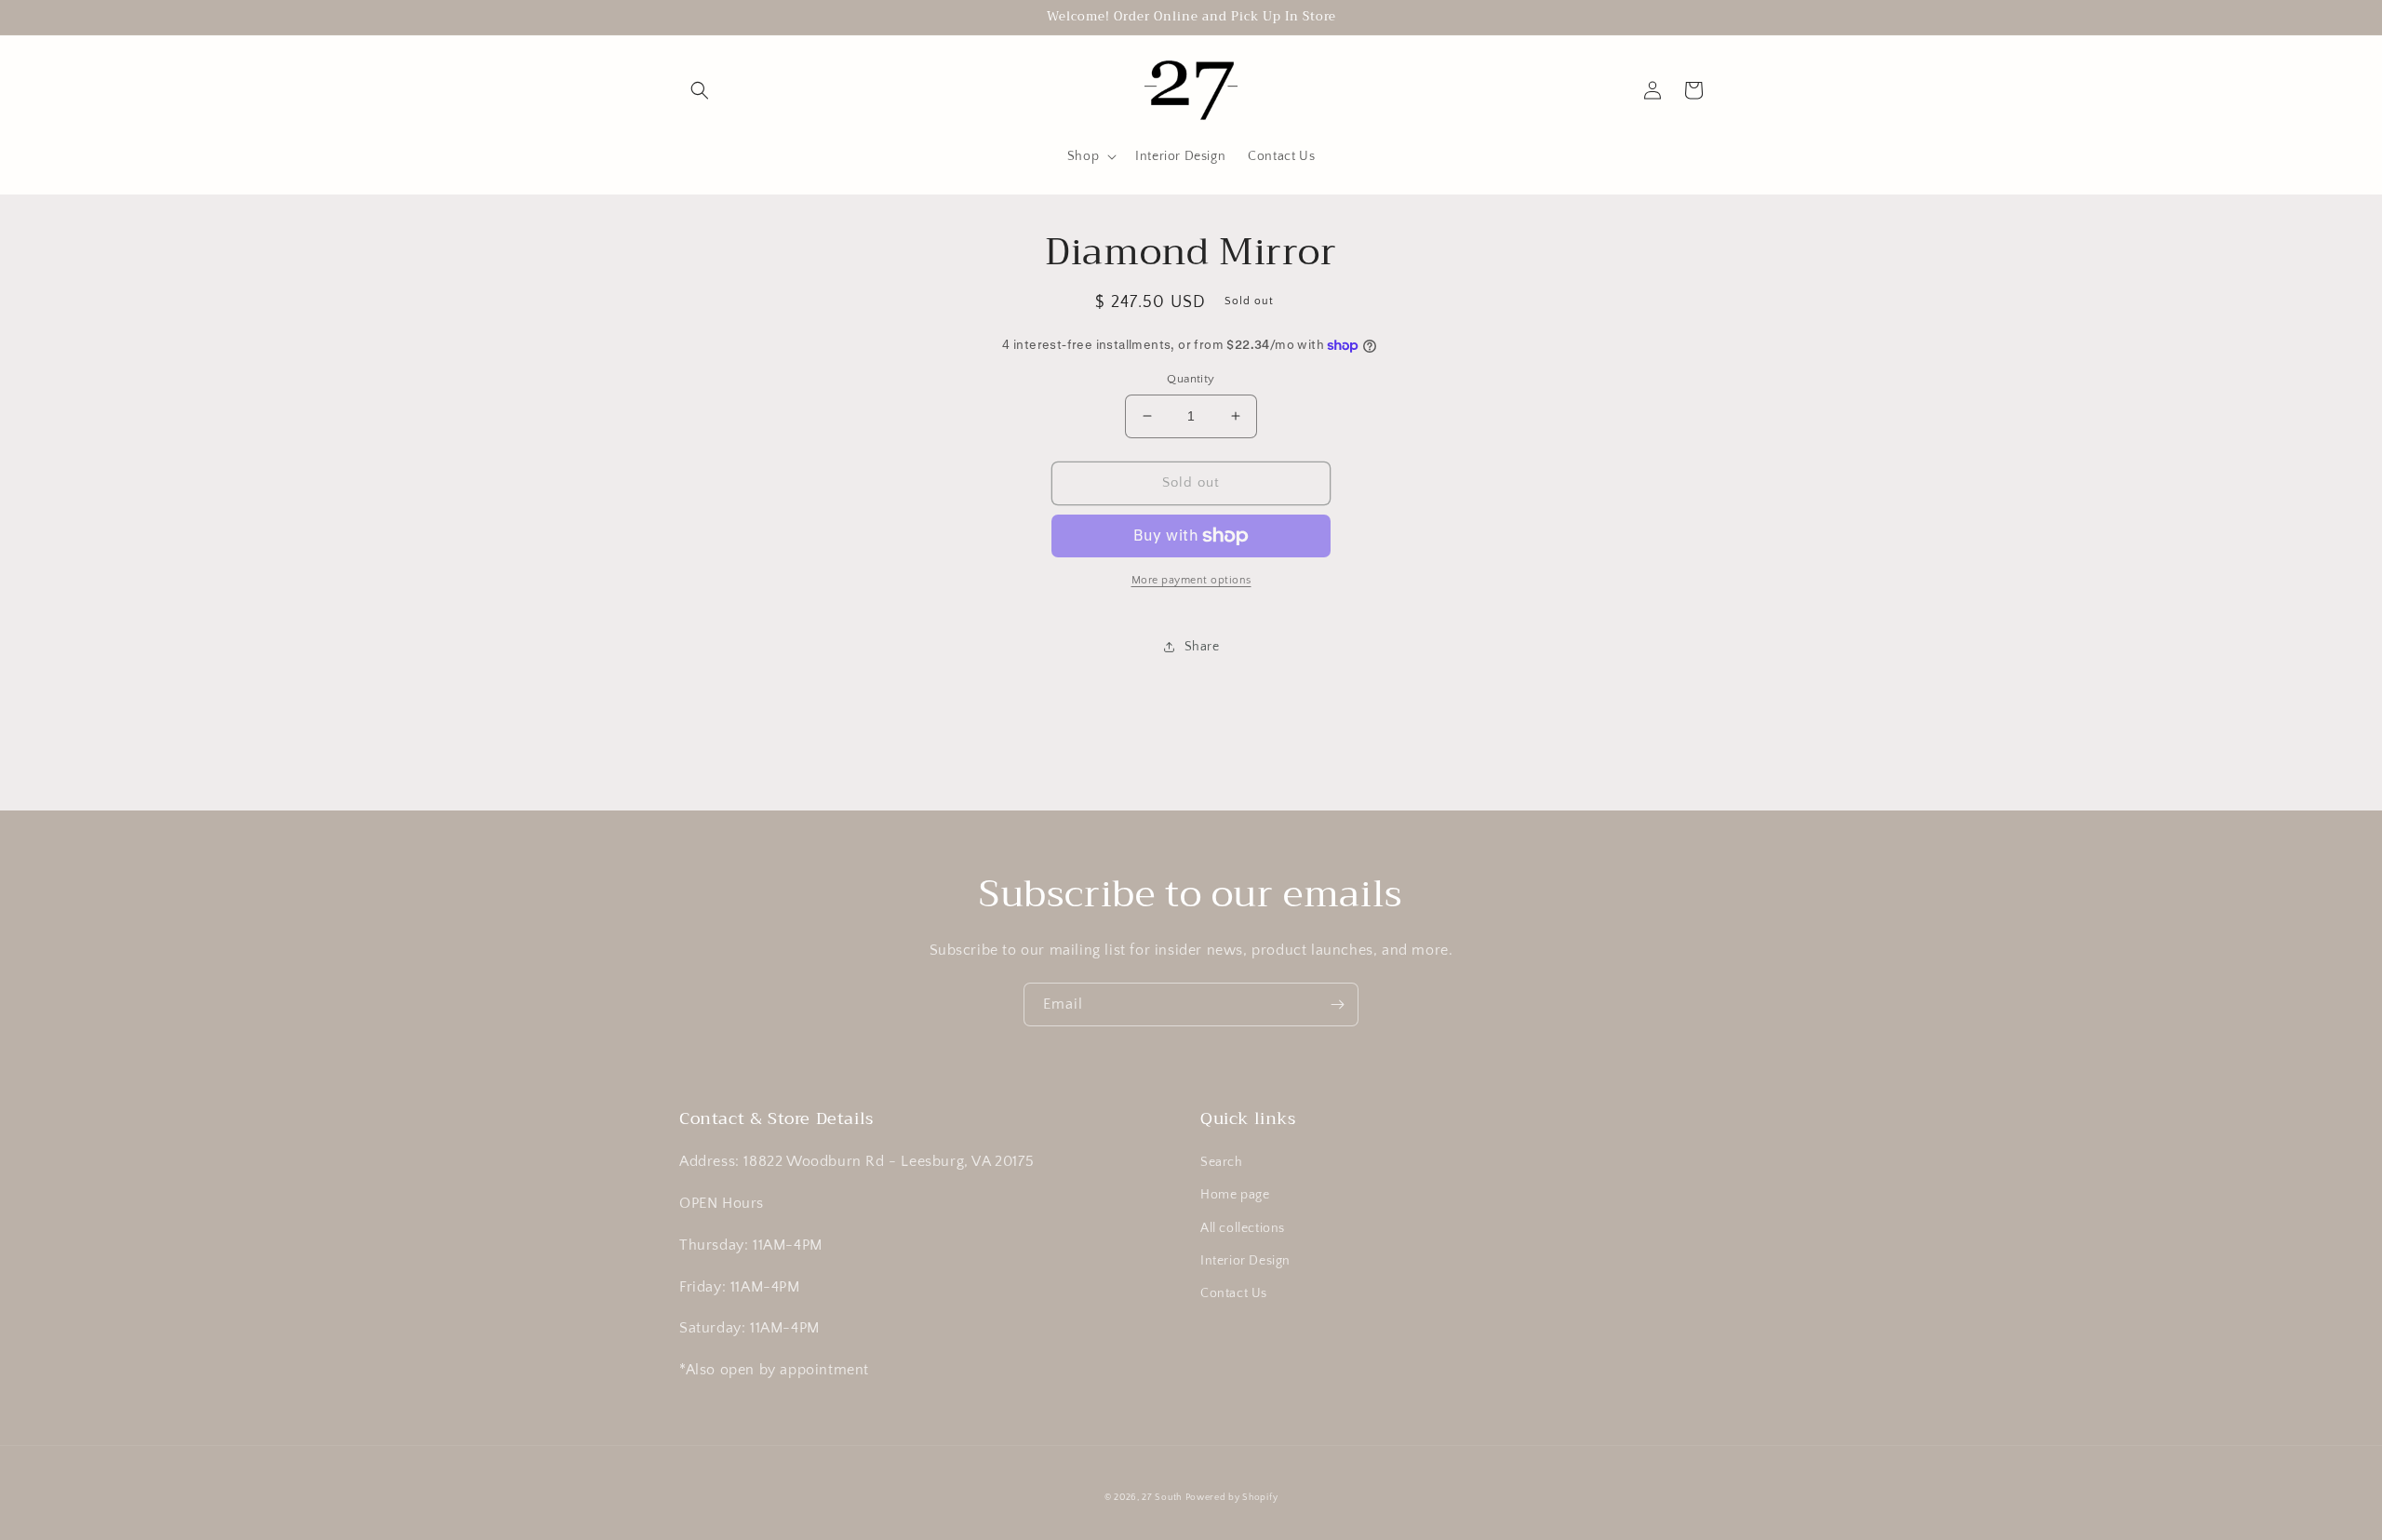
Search (1222, 1162)
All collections (1243, 1228)
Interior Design (1245, 1261)
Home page (1235, 1195)
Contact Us (1234, 1293)
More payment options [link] (1191, 580)
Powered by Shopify (1232, 1498)
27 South (1162, 1498)
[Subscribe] (1337, 1004)
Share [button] (1202, 647)
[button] (700, 90)
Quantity (1191, 379)
